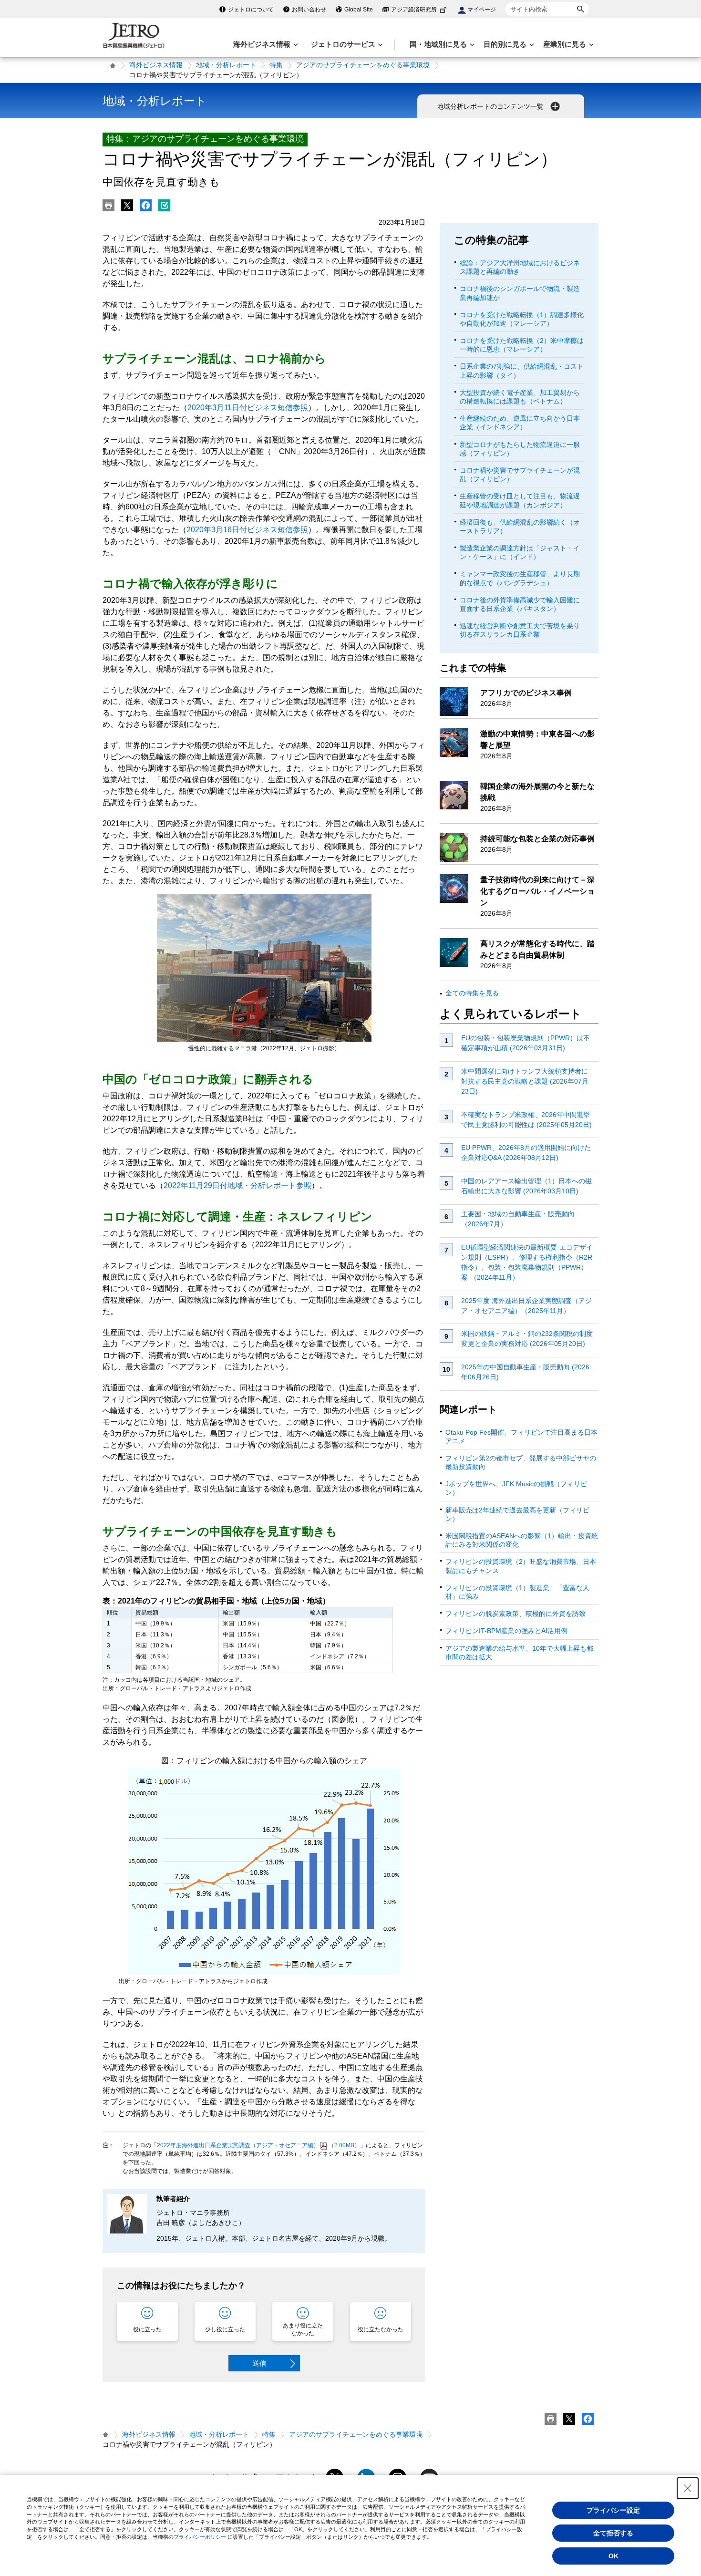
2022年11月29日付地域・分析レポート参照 (237, 1185)
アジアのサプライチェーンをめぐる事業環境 (363, 65)
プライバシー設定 (613, 2510)
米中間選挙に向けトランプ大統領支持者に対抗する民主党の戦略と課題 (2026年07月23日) (525, 1081)
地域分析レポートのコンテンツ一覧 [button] (491, 106)
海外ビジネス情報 (156, 65)
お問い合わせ (309, 10)
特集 (276, 65)
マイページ (482, 10)
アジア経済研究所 (414, 10)
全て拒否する (613, 2533)
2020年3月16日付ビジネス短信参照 (247, 530)
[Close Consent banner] (688, 2488)
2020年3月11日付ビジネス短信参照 (248, 408)
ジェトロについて (251, 10)
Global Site (359, 10)
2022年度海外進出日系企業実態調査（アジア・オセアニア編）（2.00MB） (258, 2145)
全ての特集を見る (472, 993)
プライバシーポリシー (200, 2537)
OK (613, 2556)
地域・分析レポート (226, 65)
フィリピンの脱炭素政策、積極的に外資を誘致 (515, 1614)
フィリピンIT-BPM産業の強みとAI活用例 (506, 1631)
